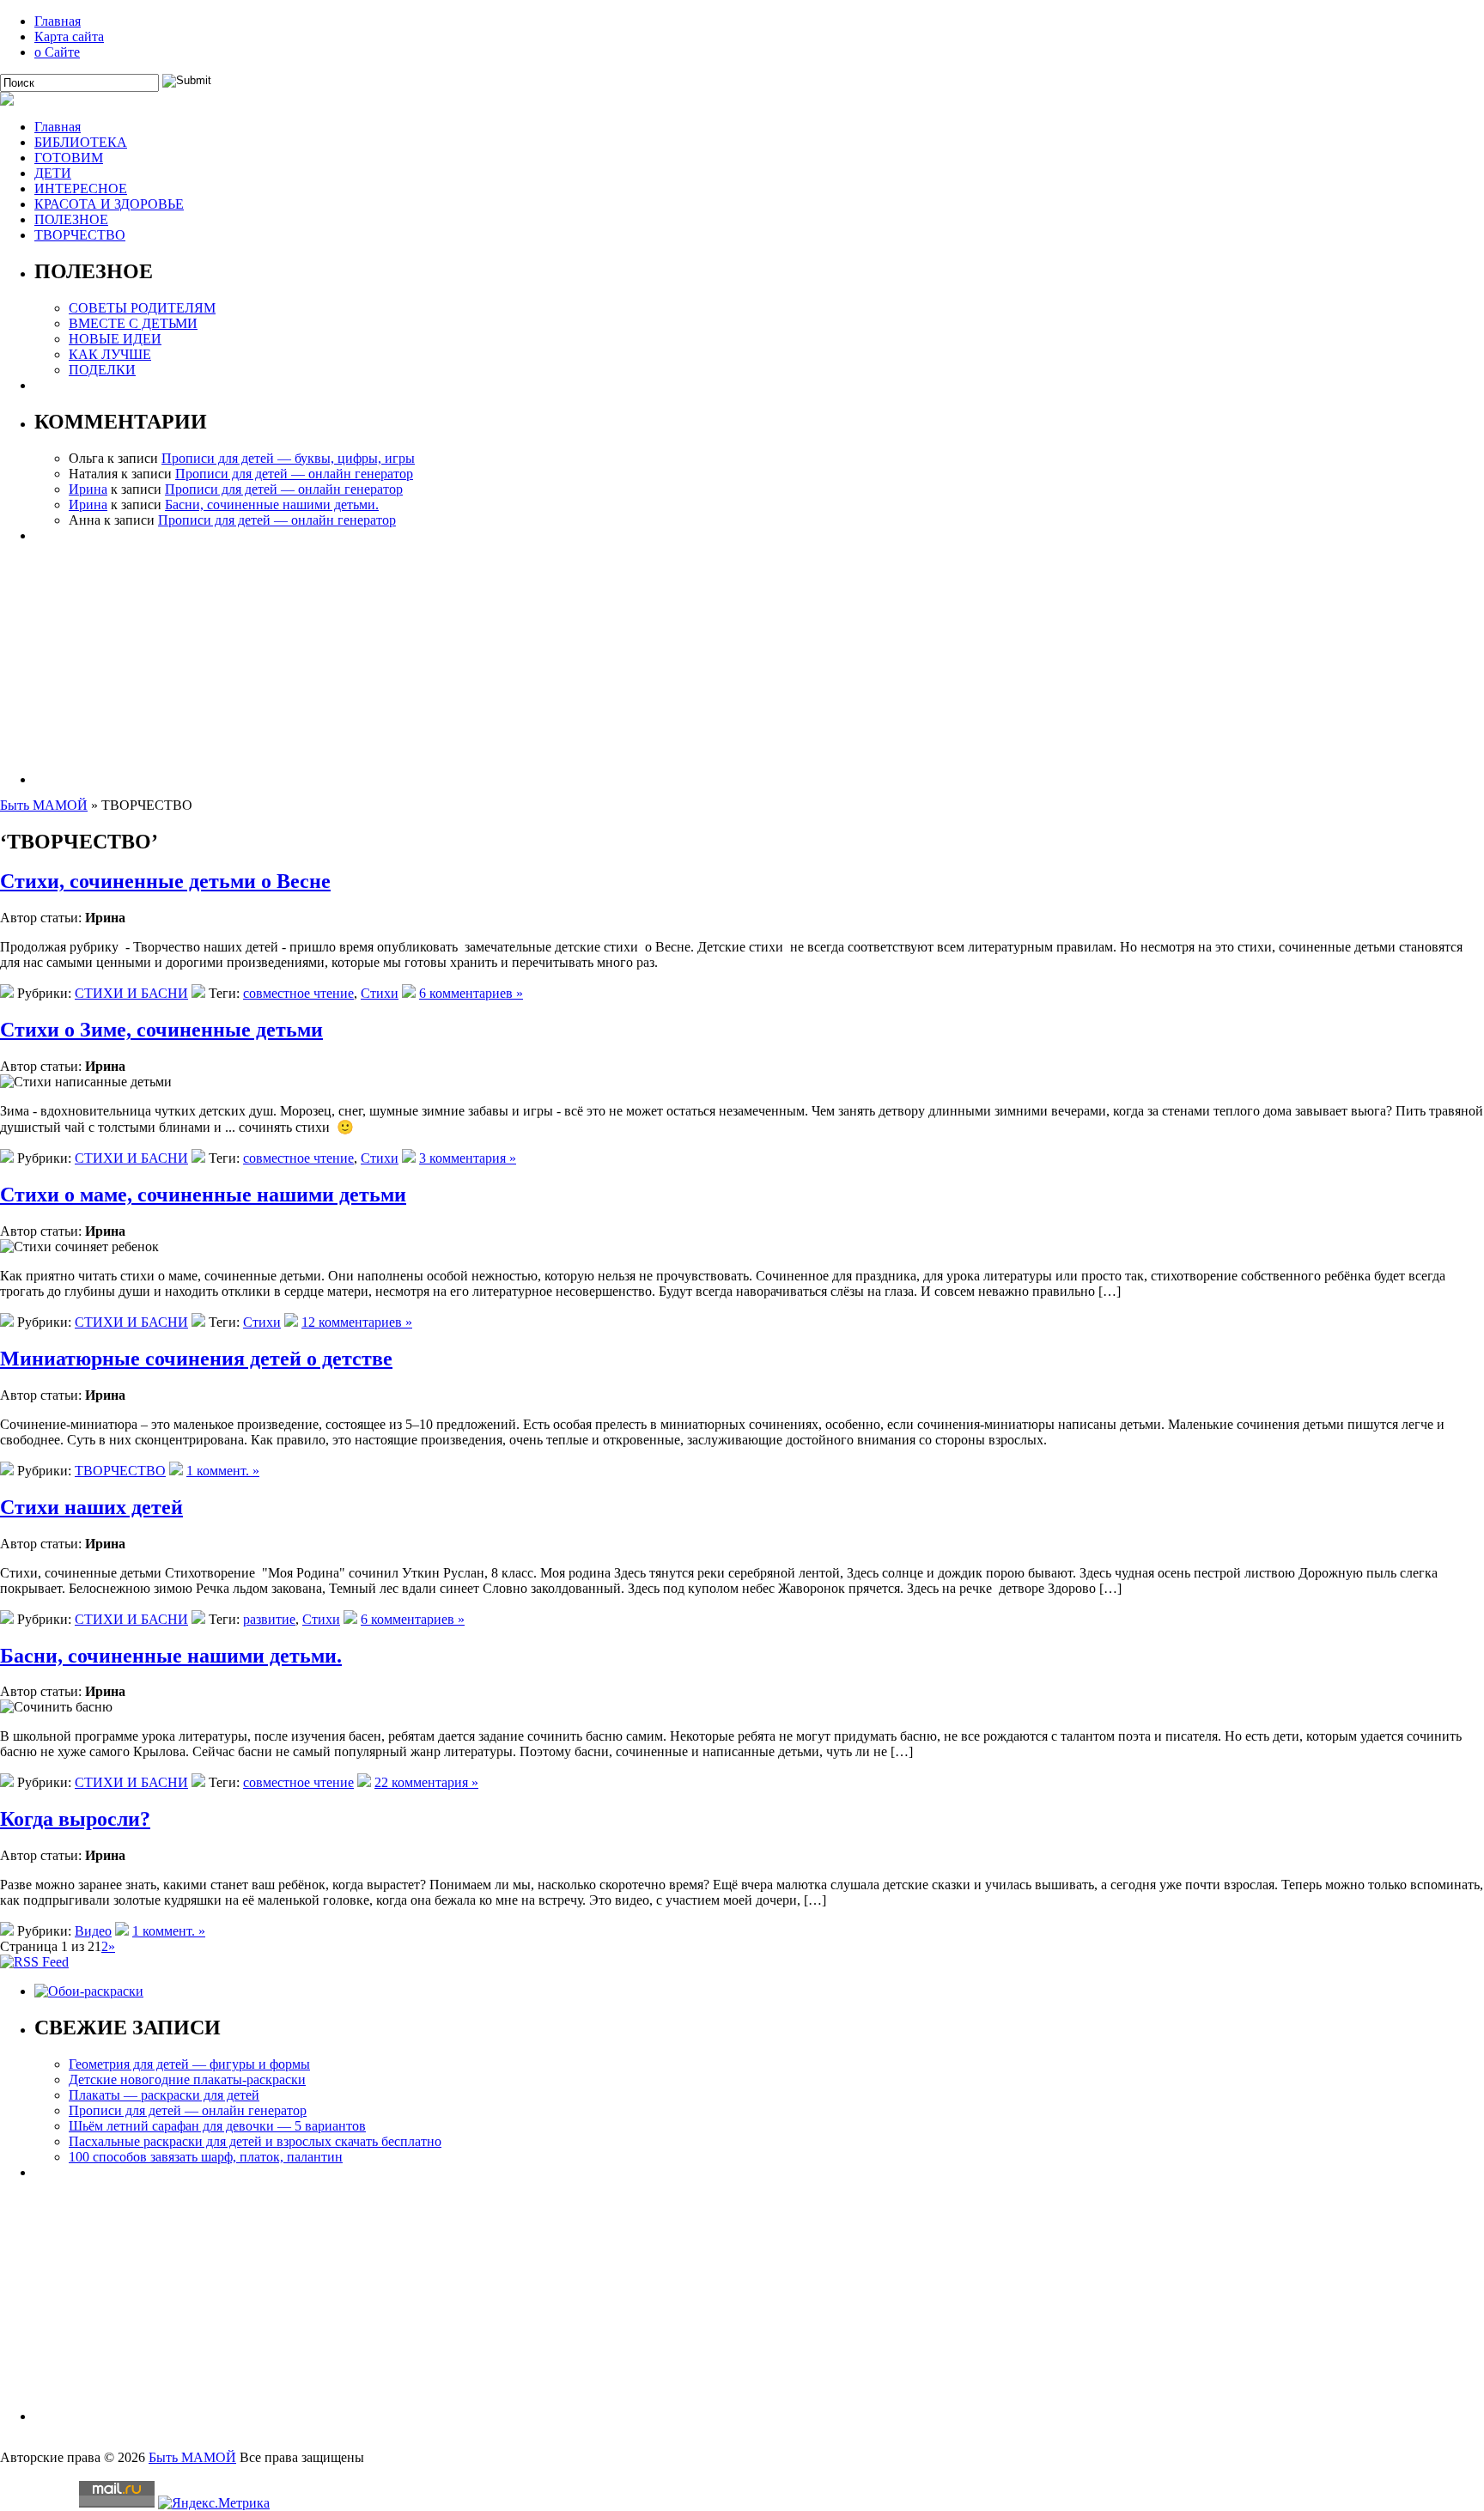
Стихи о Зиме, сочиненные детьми (161, 1030)
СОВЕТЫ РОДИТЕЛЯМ (142, 308)
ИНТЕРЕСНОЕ (81, 188)
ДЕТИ (53, 173)
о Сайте (57, 52)
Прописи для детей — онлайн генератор (294, 474)
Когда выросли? (75, 1819)
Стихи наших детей (91, 1507)
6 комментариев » (471, 993)
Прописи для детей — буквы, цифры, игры (288, 458)
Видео (93, 1931)
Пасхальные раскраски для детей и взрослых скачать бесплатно (255, 2141)
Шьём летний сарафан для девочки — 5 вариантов (217, 2126)
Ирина (88, 489)
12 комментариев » (357, 1322)
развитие (269, 1619)
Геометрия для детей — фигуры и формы (189, 2064)
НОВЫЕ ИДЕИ (115, 339)
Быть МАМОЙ (44, 805)
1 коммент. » (223, 1471)
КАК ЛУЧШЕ (110, 354)
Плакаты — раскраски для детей (164, 2095)
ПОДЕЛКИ (102, 370)
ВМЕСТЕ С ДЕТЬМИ (133, 323)
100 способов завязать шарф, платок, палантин (206, 2157)
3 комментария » (468, 1158)
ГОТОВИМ (69, 158)
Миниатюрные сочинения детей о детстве (196, 1359)
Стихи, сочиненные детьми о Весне (165, 881)
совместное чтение (298, 993)
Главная (58, 21)
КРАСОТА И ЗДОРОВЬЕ (109, 204)
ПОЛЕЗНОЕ (71, 219)
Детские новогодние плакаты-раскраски (187, 2079)
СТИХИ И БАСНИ (131, 993)
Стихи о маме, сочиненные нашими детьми (203, 1195)
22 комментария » (426, 1782)
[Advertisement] (550, 664)
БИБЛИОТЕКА (81, 142)
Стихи (380, 993)
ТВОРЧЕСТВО (80, 235)
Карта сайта (69, 36)
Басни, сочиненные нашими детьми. (272, 505)
